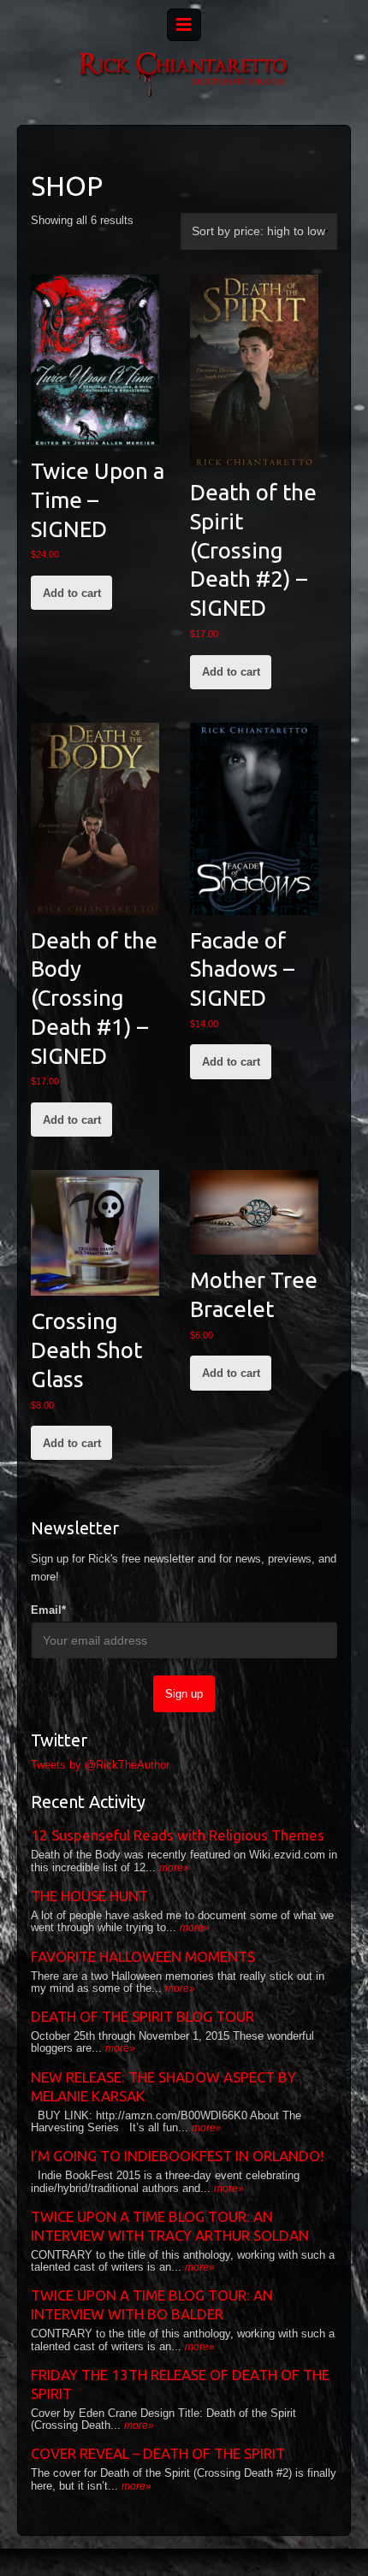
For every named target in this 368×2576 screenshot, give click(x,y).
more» (174, 1868)
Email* (48, 1610)
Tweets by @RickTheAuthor (100, 1765)
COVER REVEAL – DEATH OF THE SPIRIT (158, 2453)
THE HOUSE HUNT (89, 1896)
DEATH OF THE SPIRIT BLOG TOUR (142, 2016)
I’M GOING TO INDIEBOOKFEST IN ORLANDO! (177, 2156)
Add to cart (72, 593)
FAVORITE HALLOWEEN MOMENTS (143, 1956)
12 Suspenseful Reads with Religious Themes (178, 1835)
